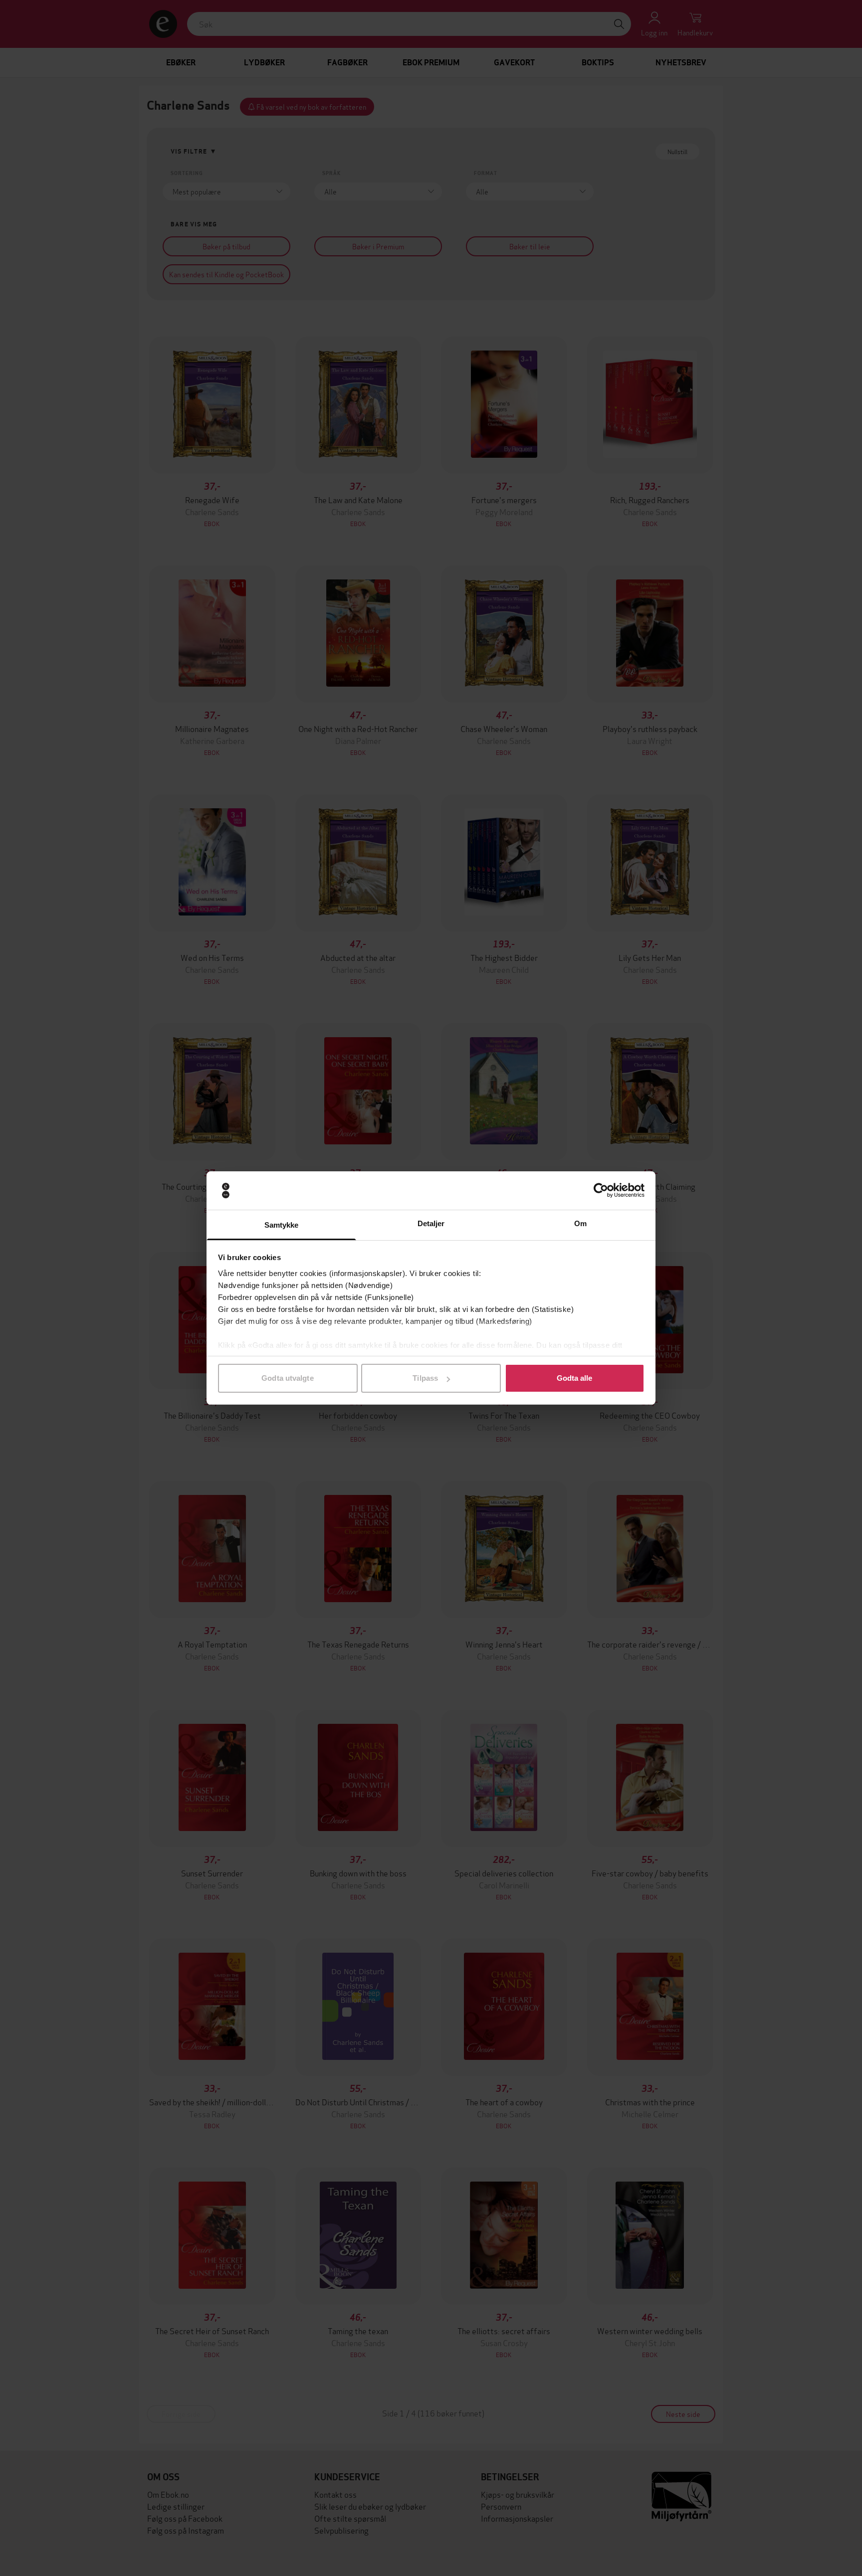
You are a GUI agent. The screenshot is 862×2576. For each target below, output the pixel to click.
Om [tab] (580, 1223)
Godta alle (575, 1378)
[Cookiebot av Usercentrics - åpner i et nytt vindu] (601, 1191)
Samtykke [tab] (282, 1225)
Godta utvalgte (287, 1378)
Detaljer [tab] (431, 1223)
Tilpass (425, 1378)
